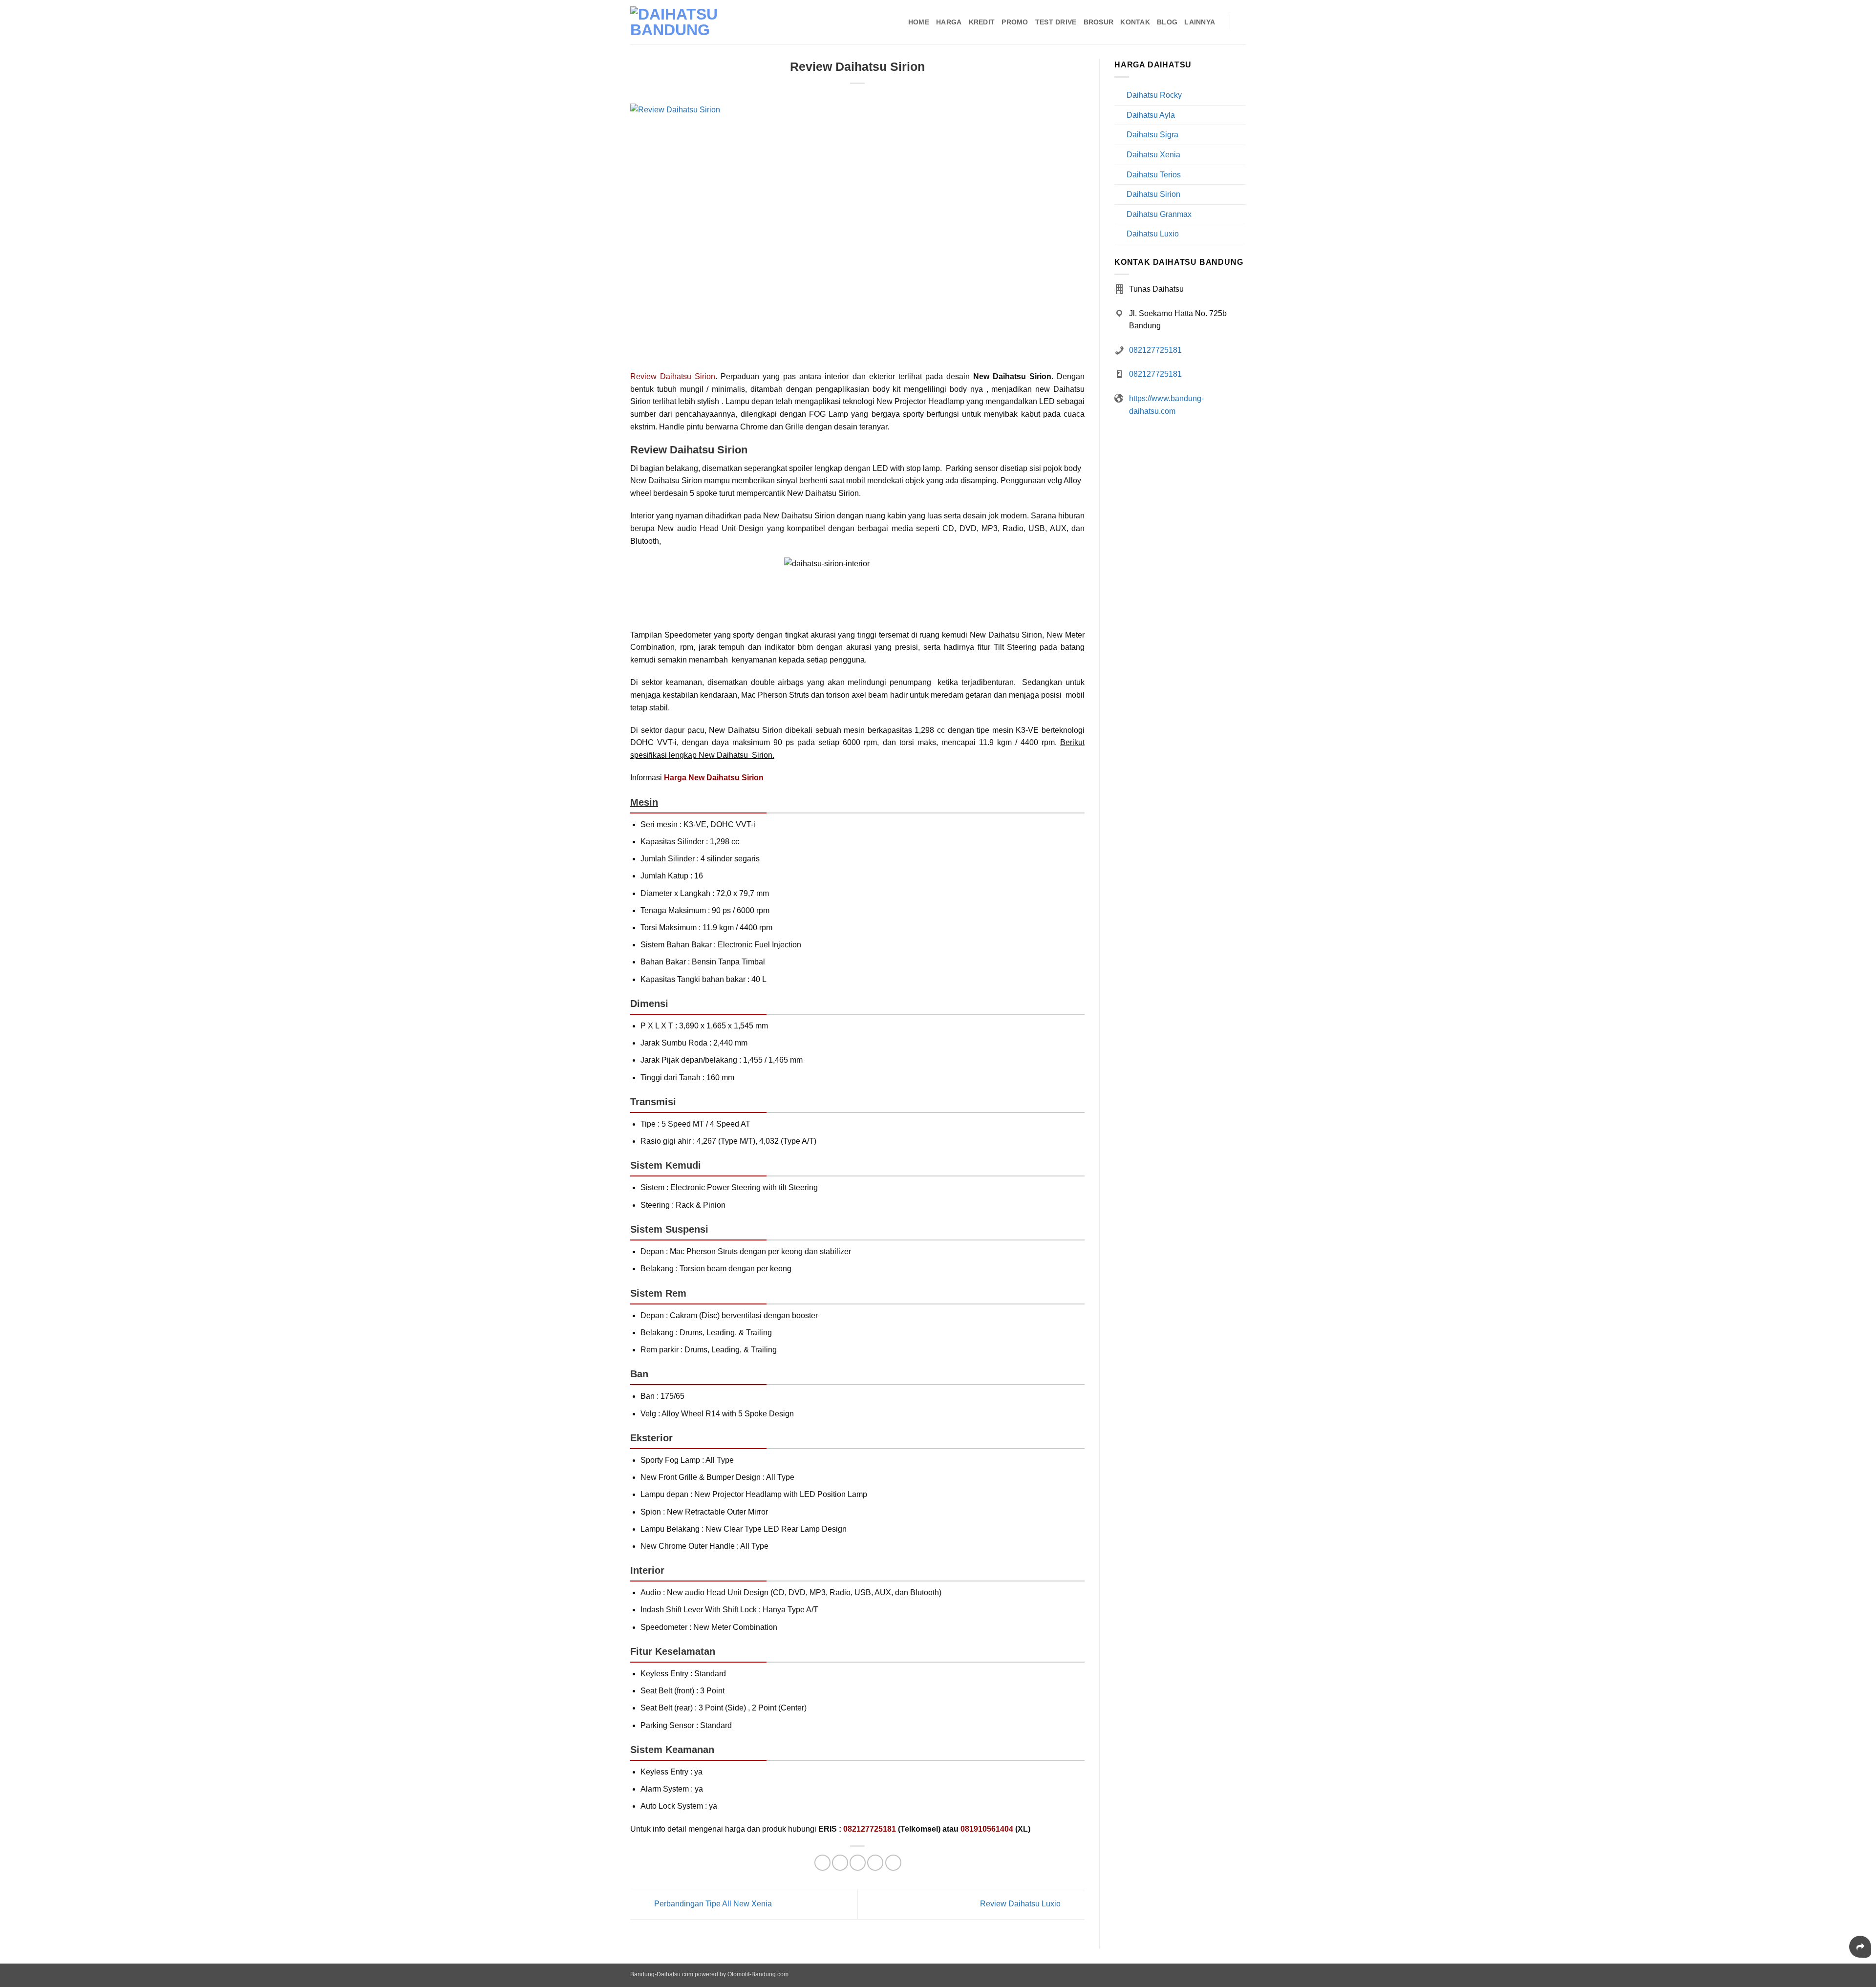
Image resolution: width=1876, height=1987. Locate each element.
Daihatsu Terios (1154, 175)
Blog (1167, 22)
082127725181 (1155, 350)
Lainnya (1200, 22)
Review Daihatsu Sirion (673, 376)
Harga (949, 22)
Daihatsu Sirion (1153, 194)
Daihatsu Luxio (1153, 234)
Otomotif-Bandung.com (758, 1974)
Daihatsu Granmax (1159, 214)
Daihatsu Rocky (1154, 95)
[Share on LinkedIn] (893, 1863)
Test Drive (1056, 22)
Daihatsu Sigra (1152, 135)
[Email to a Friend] (858, 1863)
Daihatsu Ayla (1151, 115)
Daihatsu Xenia (1153, 155)
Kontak (1135, 22)
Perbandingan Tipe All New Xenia (712, 1904)
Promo (1015, 22)
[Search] (1242, 22)
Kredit (982, 22)
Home (919, 22)
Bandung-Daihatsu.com (662, 1974)
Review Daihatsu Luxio (1021, 1904)
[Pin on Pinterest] (875, 1863)
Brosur (1099, 22)
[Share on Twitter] (840, 1863)
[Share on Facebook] (822, 1863)
